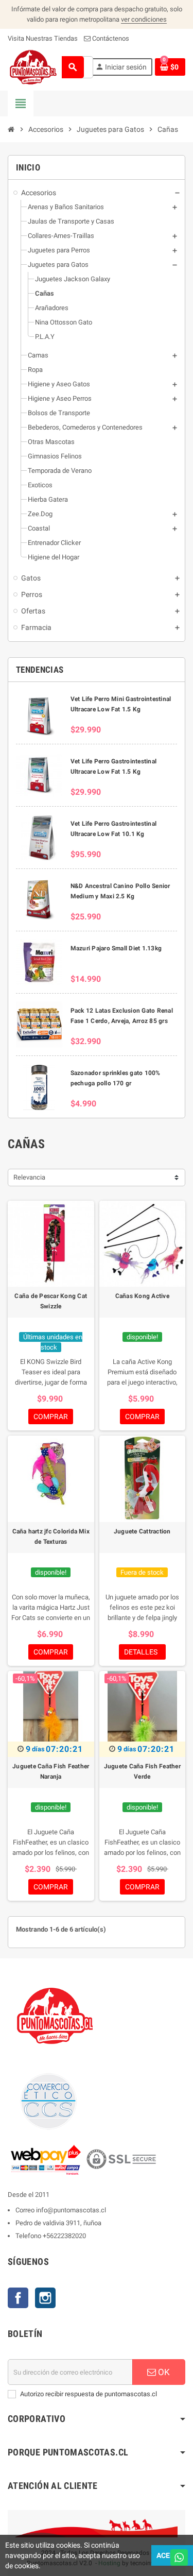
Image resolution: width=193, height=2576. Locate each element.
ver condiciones (144, 19)
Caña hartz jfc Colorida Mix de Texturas (51, 1537)
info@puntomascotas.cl (71, 2210)
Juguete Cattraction (142, 1531)
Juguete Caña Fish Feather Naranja (51, 1771)
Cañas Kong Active (142, 1296)
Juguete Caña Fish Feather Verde (142, 1771)
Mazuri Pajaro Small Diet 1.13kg (116, 948)
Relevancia (29, 1177)
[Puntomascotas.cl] (33, 67)
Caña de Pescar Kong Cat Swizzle (51, 1301)
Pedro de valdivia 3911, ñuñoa (58, 2223)
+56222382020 (64, 2236)
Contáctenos (110, 38)
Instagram (45, 2298)
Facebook (18, 2298)
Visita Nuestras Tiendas (43, 38)
